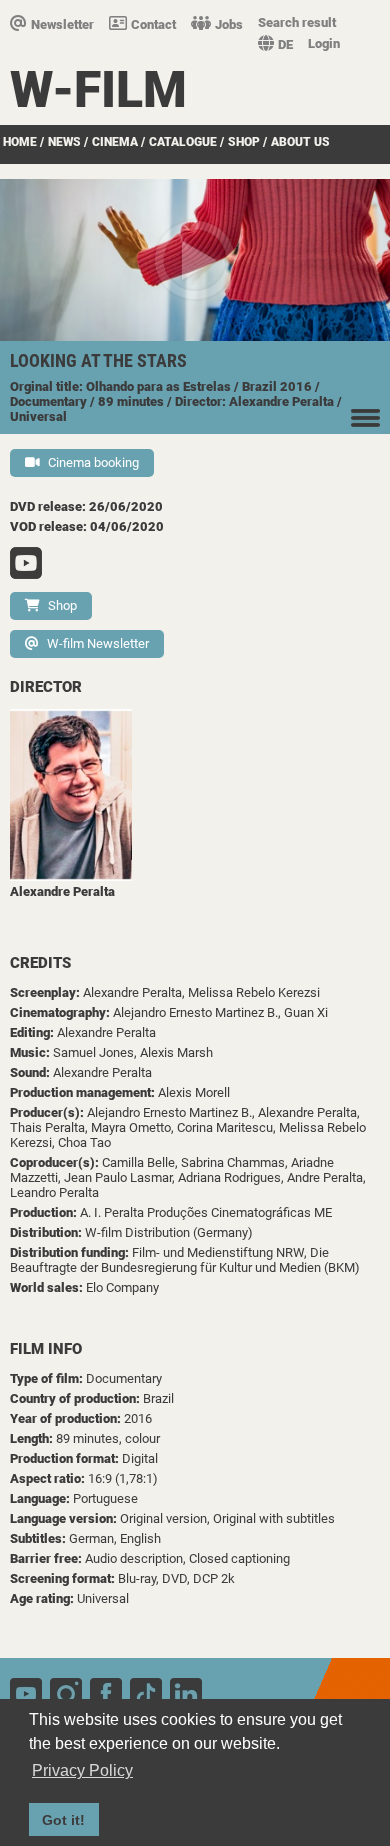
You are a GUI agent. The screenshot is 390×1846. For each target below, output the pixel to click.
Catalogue (183, 142)
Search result (297, 22)
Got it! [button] (63, 1820)
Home (20, 142)
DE (285, 44)
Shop (244, 142)
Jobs (229, 24)
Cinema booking (93, 462)
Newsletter (62, 24)
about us (300, 142)
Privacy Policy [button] (82, 1770)
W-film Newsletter (98, 643)
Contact (153, 24)
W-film (98, 90)
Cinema (115, 142)
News (64, 142)
